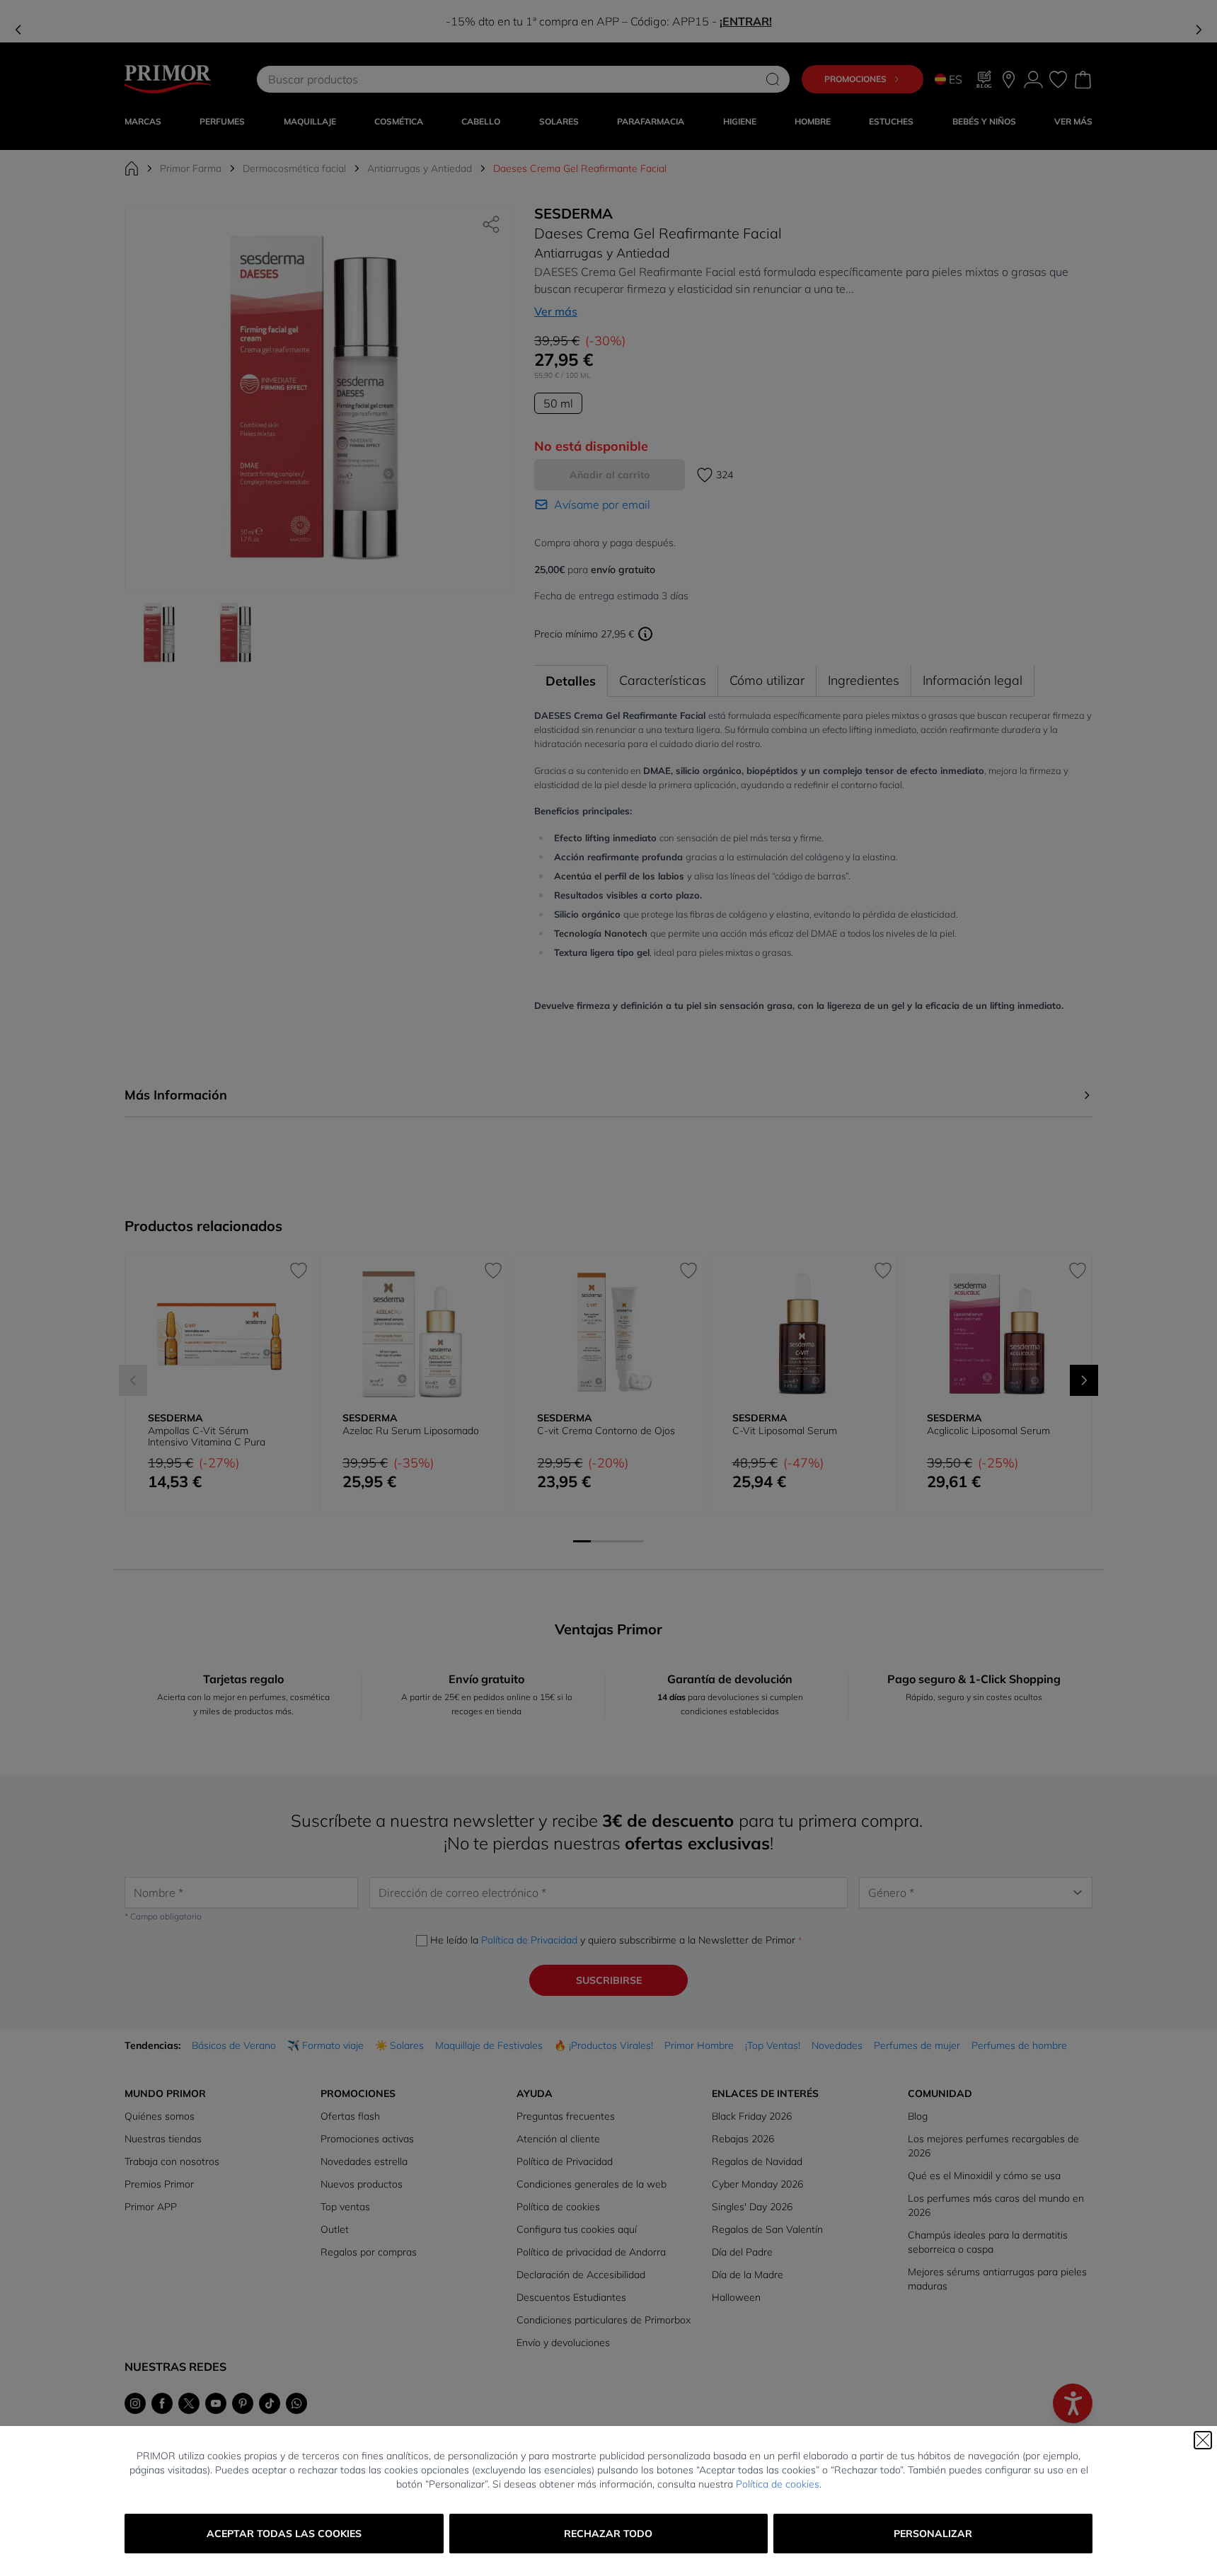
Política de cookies (778, 2484)
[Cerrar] (1203, 2440)
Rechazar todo (608, 2534)
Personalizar (933, 2534)
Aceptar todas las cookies (284, 2534)
